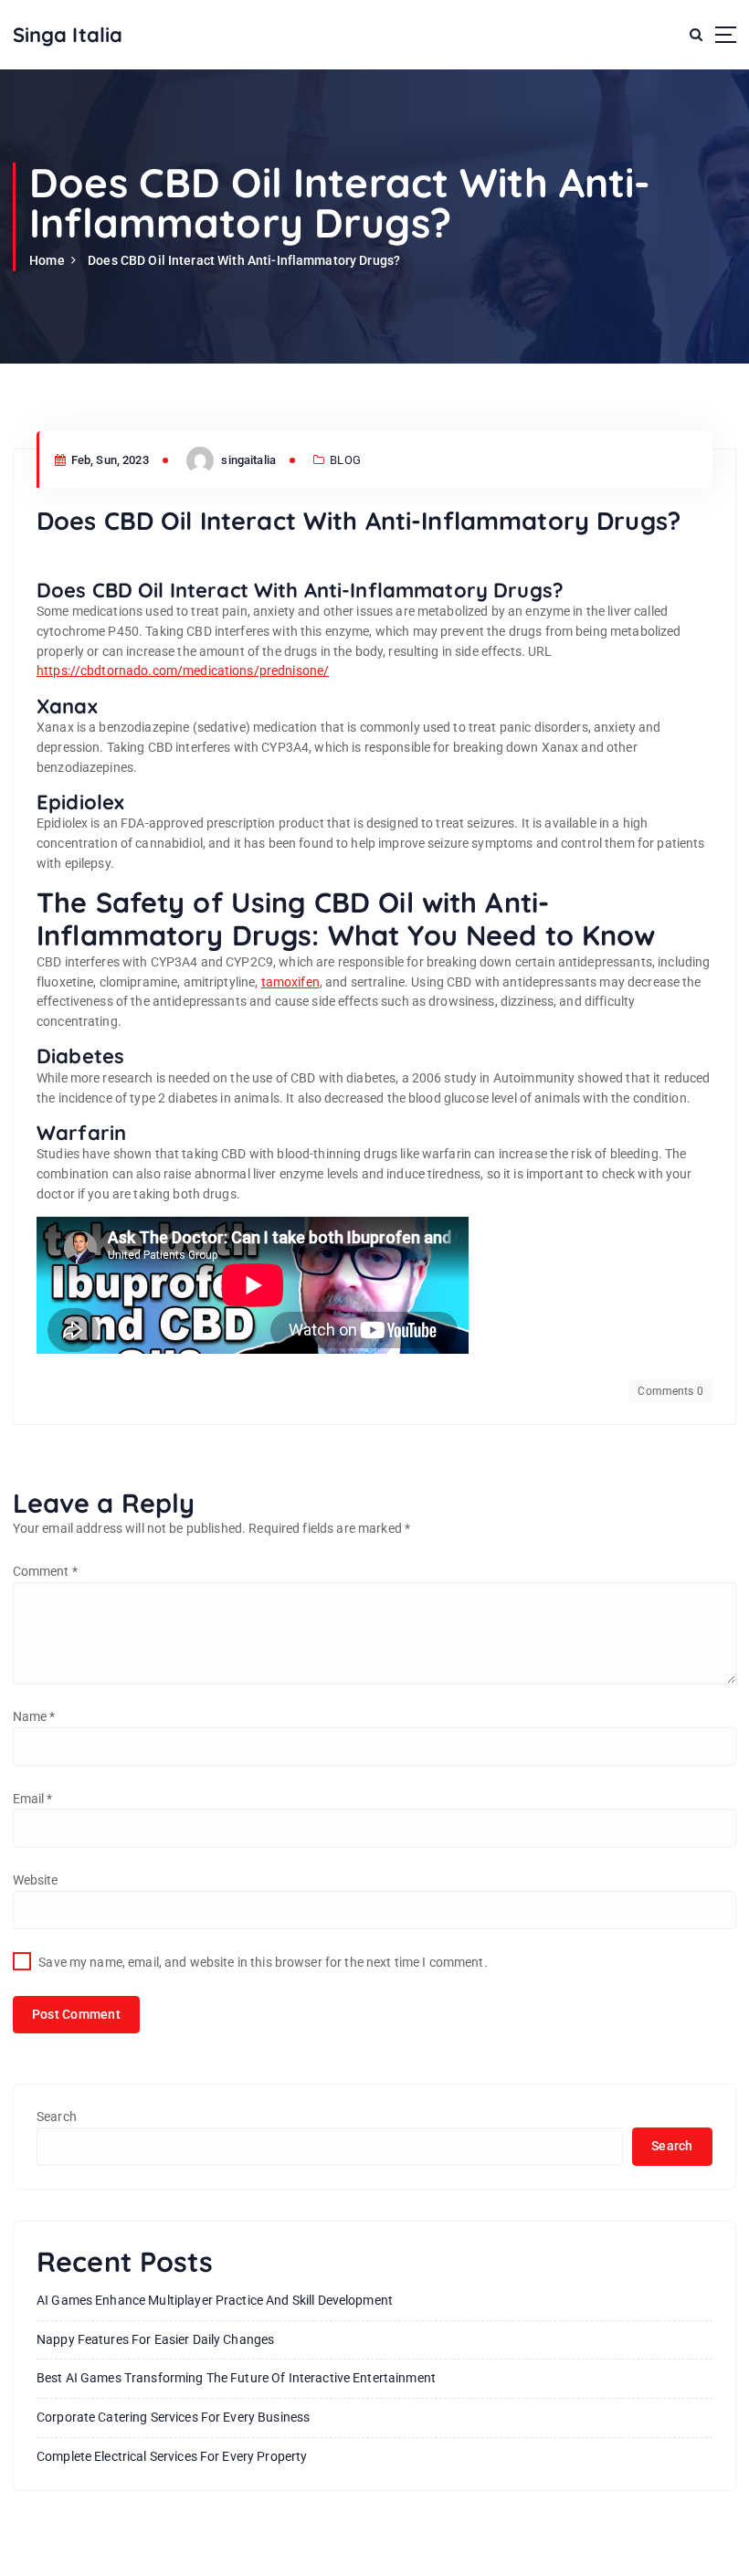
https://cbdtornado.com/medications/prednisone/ (183, 670)
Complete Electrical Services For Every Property (172, 2456)
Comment (45, 1571)
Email (33, 1799)
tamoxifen (290, 982)
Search (57, 2117)
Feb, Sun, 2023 (109, 460)
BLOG (345, 460)
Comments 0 (670, 1391)
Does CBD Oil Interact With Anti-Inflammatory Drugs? (244, 260)
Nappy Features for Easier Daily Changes (155, 2339)
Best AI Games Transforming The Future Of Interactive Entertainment (236, 2378)
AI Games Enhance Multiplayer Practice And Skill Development (215, 2300)
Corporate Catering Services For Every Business (173, 2417)
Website (36, 1880)
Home (47, 260)
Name (34, 1716)
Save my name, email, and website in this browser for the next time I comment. (263, 1962)
